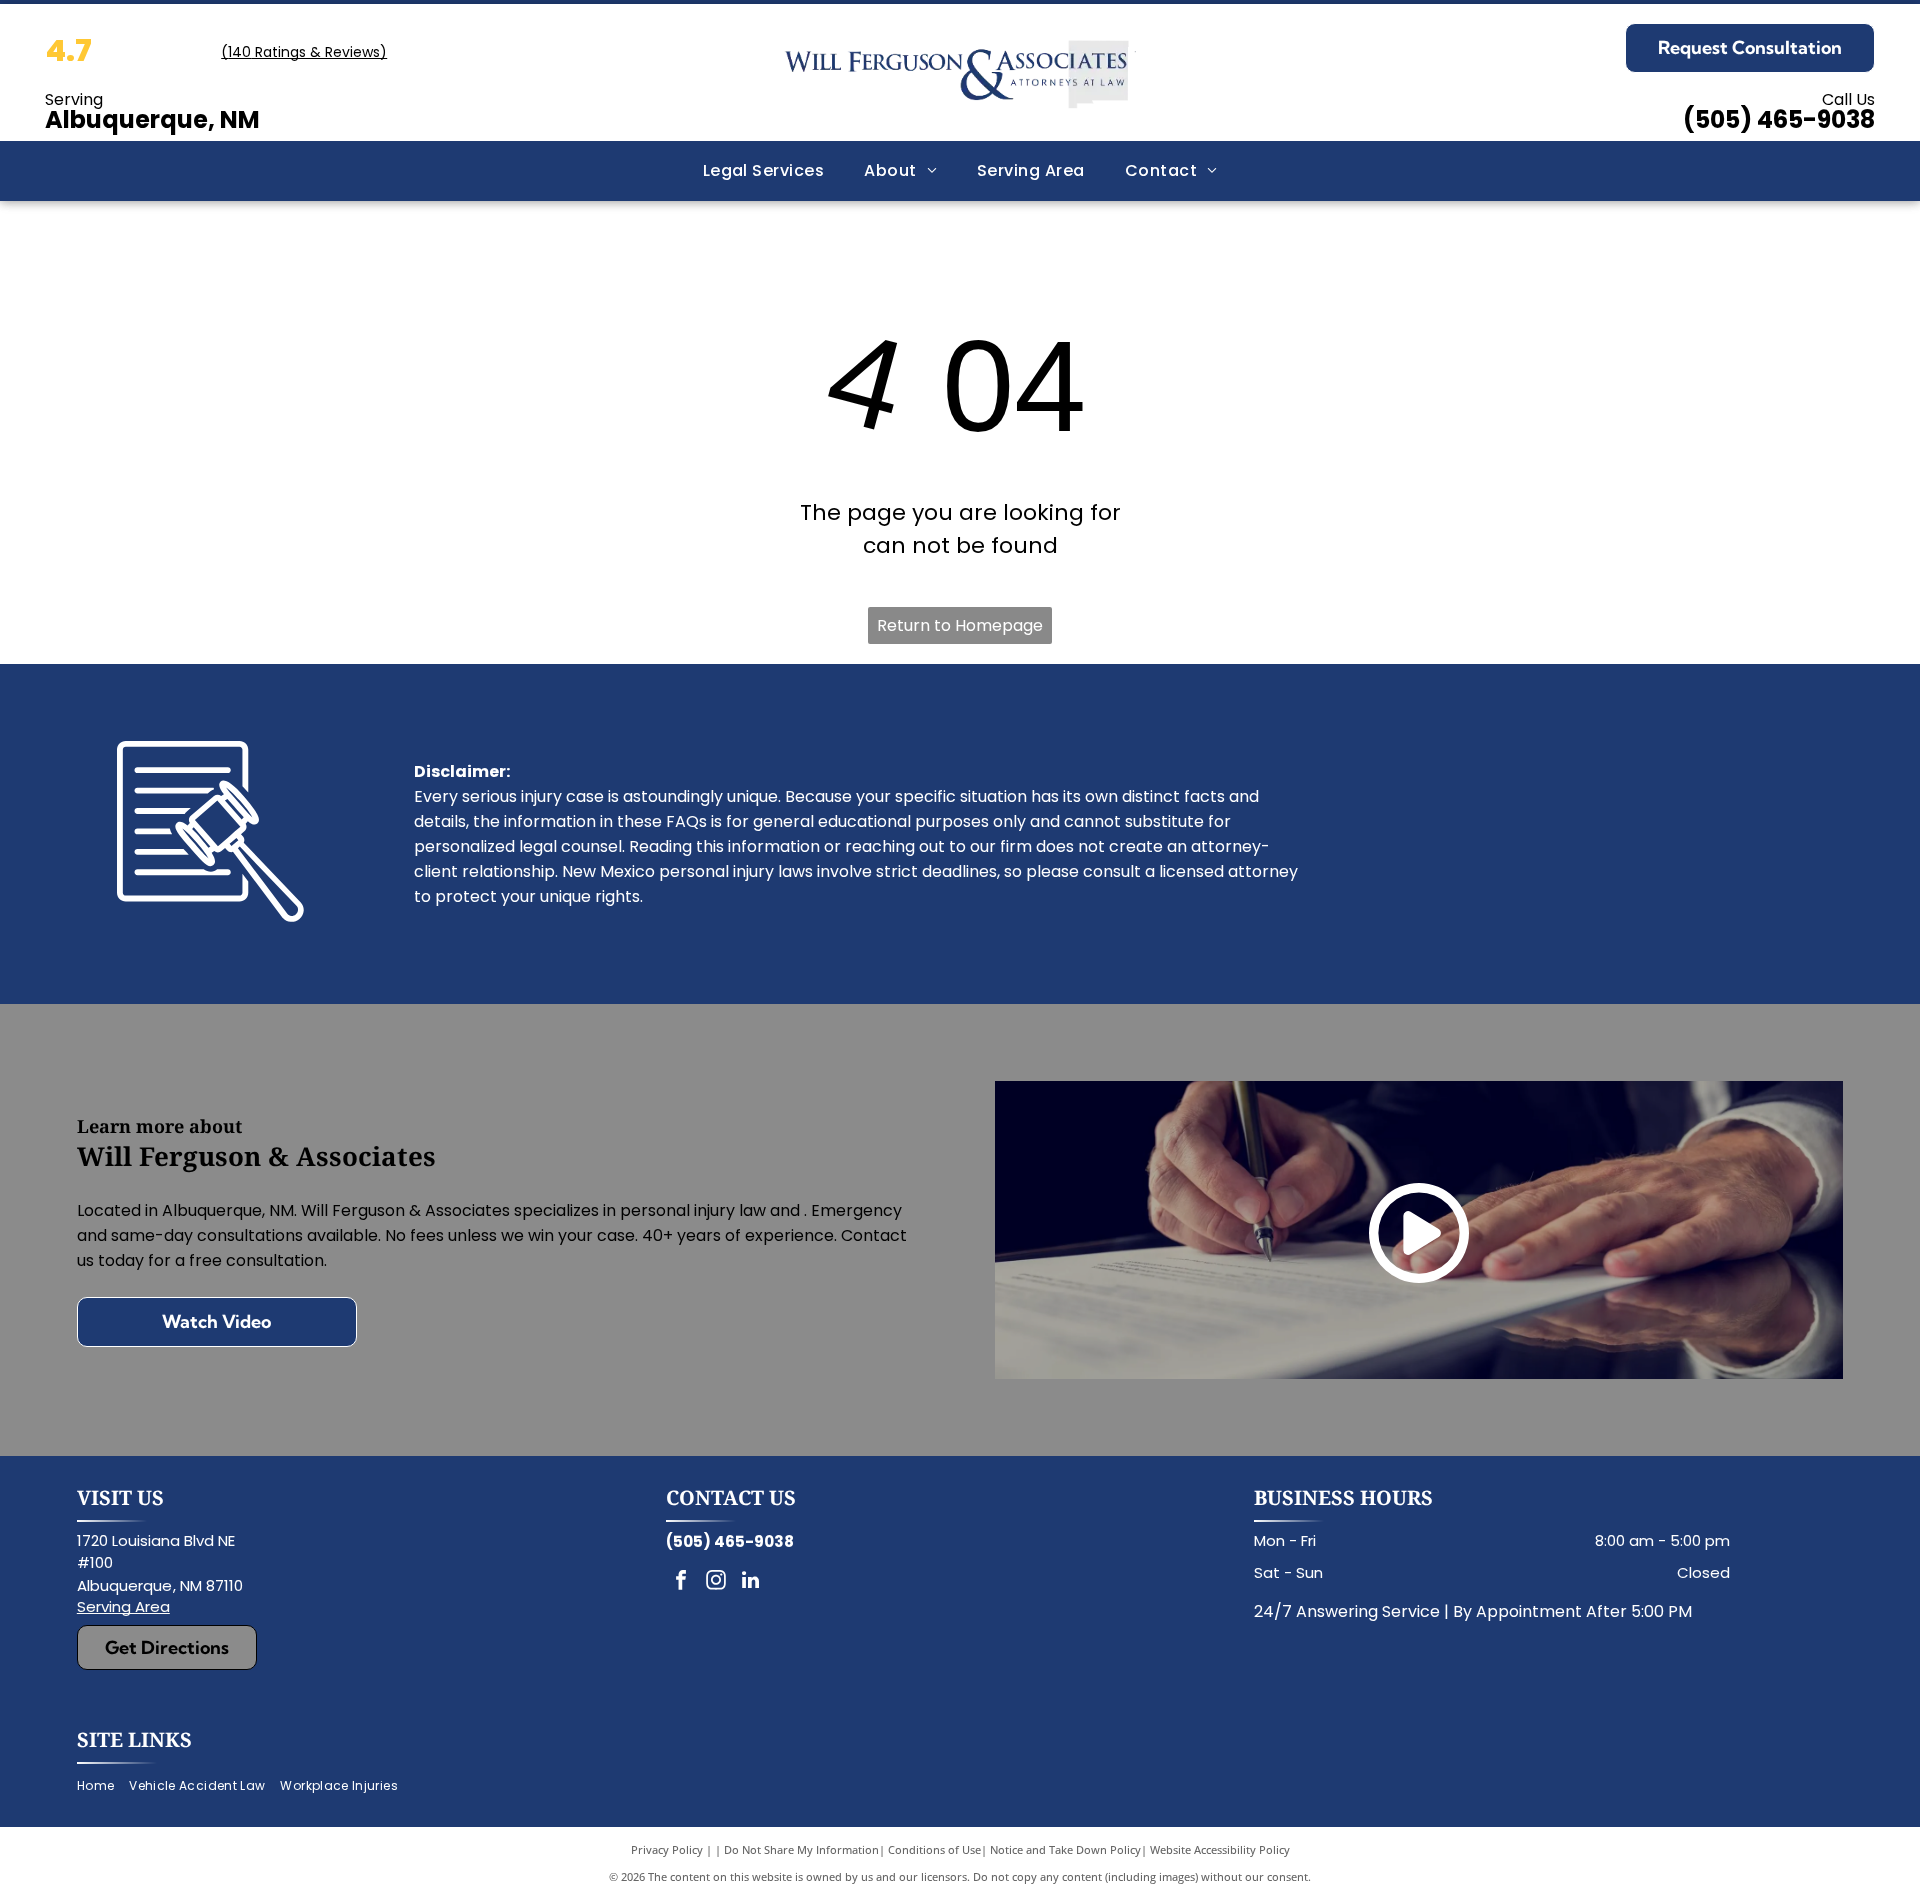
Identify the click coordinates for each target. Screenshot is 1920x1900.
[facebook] (681, 1582)
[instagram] (716, 1582)
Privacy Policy (667, 1849)
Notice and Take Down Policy (1065, 1849)
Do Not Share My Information (801, 1849)
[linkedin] (751, 1582)
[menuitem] (764, 171)
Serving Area (123, 1606)
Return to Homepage (960, 625)
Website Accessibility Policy (1220, 1849)
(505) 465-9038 (1779, 119)
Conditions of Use (934, 1849)
